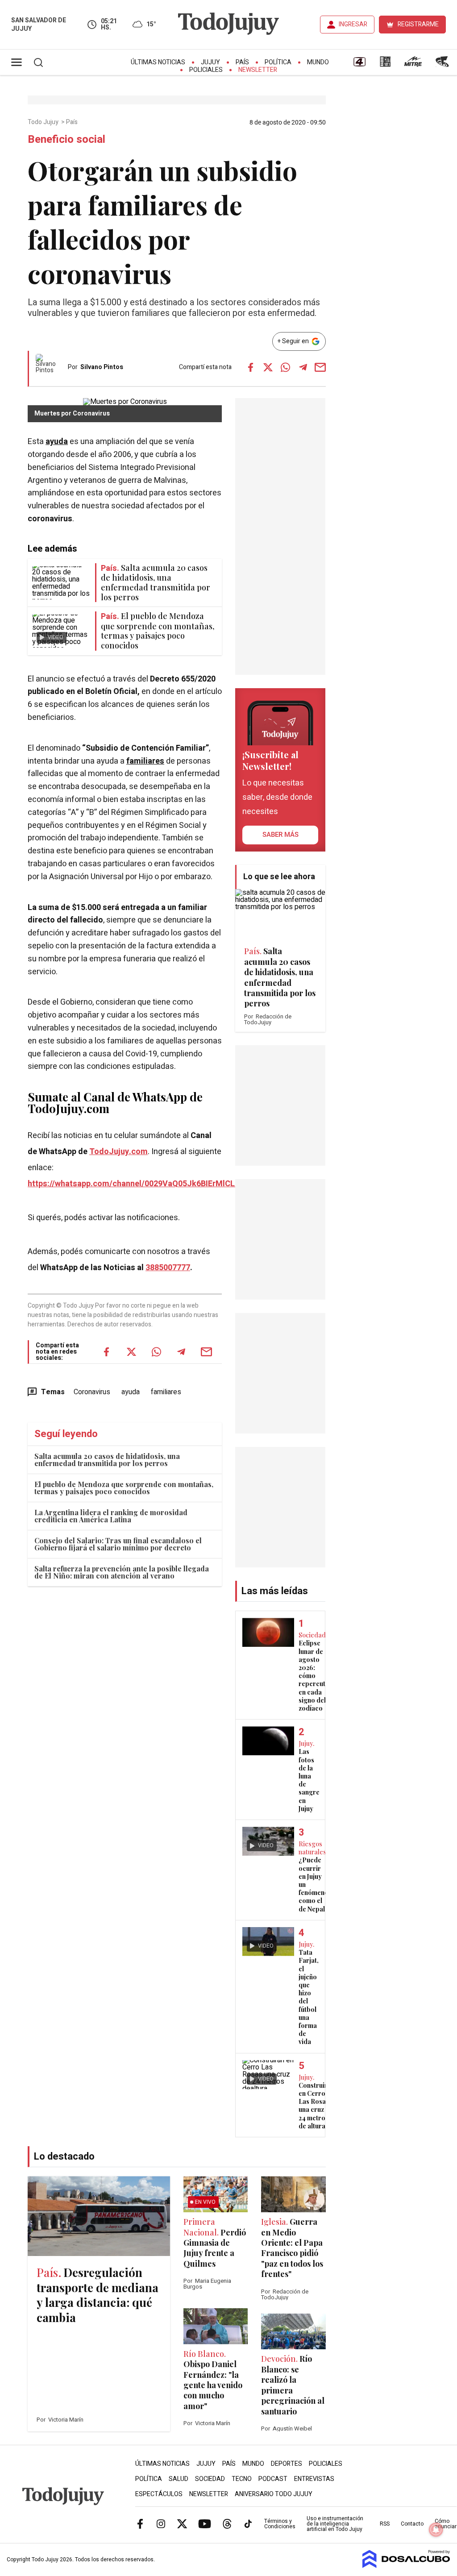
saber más (280, 835)
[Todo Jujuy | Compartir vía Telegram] (303, 367)
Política (278, 62)
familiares (145, 761)
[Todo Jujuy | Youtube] (205, 2523)
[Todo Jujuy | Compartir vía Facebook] (251, 367)
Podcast (273, 2479)
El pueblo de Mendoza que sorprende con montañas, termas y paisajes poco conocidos (124, 1488)
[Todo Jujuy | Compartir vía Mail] (320, 367)
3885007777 (168, 1268)
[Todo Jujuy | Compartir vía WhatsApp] (286, 367)
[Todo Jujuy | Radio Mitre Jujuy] (413, 65)
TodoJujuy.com (118, 1152)
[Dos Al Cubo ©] (406, 2566)
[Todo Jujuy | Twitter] (182, 2523)
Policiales (206, 70)
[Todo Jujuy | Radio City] (385, 65)
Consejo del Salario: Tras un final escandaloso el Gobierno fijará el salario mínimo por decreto (118, 1544)
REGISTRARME (418, 24)
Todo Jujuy (44, 122)
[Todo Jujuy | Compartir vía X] (268, 367)
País (242, 62)
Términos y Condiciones (280, 2524)
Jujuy (210, 62)
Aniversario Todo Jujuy (274, 2494)
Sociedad (210, 2479)
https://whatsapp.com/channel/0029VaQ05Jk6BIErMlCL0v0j (139, 1184)
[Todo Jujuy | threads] (227, 2523)
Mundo (318, 62)
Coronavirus (92, 1392)
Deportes (287, 2464)
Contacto (412, 2524)
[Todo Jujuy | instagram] (161, 2523)
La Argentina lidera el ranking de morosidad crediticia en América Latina (111, 1516)
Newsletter (258, 70)
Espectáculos (159, 2494)
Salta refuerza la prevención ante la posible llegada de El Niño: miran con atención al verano (122, 1572)
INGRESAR (353, 24)
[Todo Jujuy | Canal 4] (359, 65)
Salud (179, 2479)
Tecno (242, 2479)
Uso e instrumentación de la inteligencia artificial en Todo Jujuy (335, 2524)
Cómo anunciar (446, 2524)
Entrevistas (314, 2479)
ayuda (57, 442)
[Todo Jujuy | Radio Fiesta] (443, 65)
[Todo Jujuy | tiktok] (248, 2523)
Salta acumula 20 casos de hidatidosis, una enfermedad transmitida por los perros (107, 1460)
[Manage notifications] (436, 2530)
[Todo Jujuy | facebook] (140, 2523)
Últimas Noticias (158, 62)
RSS (385, 2524)
